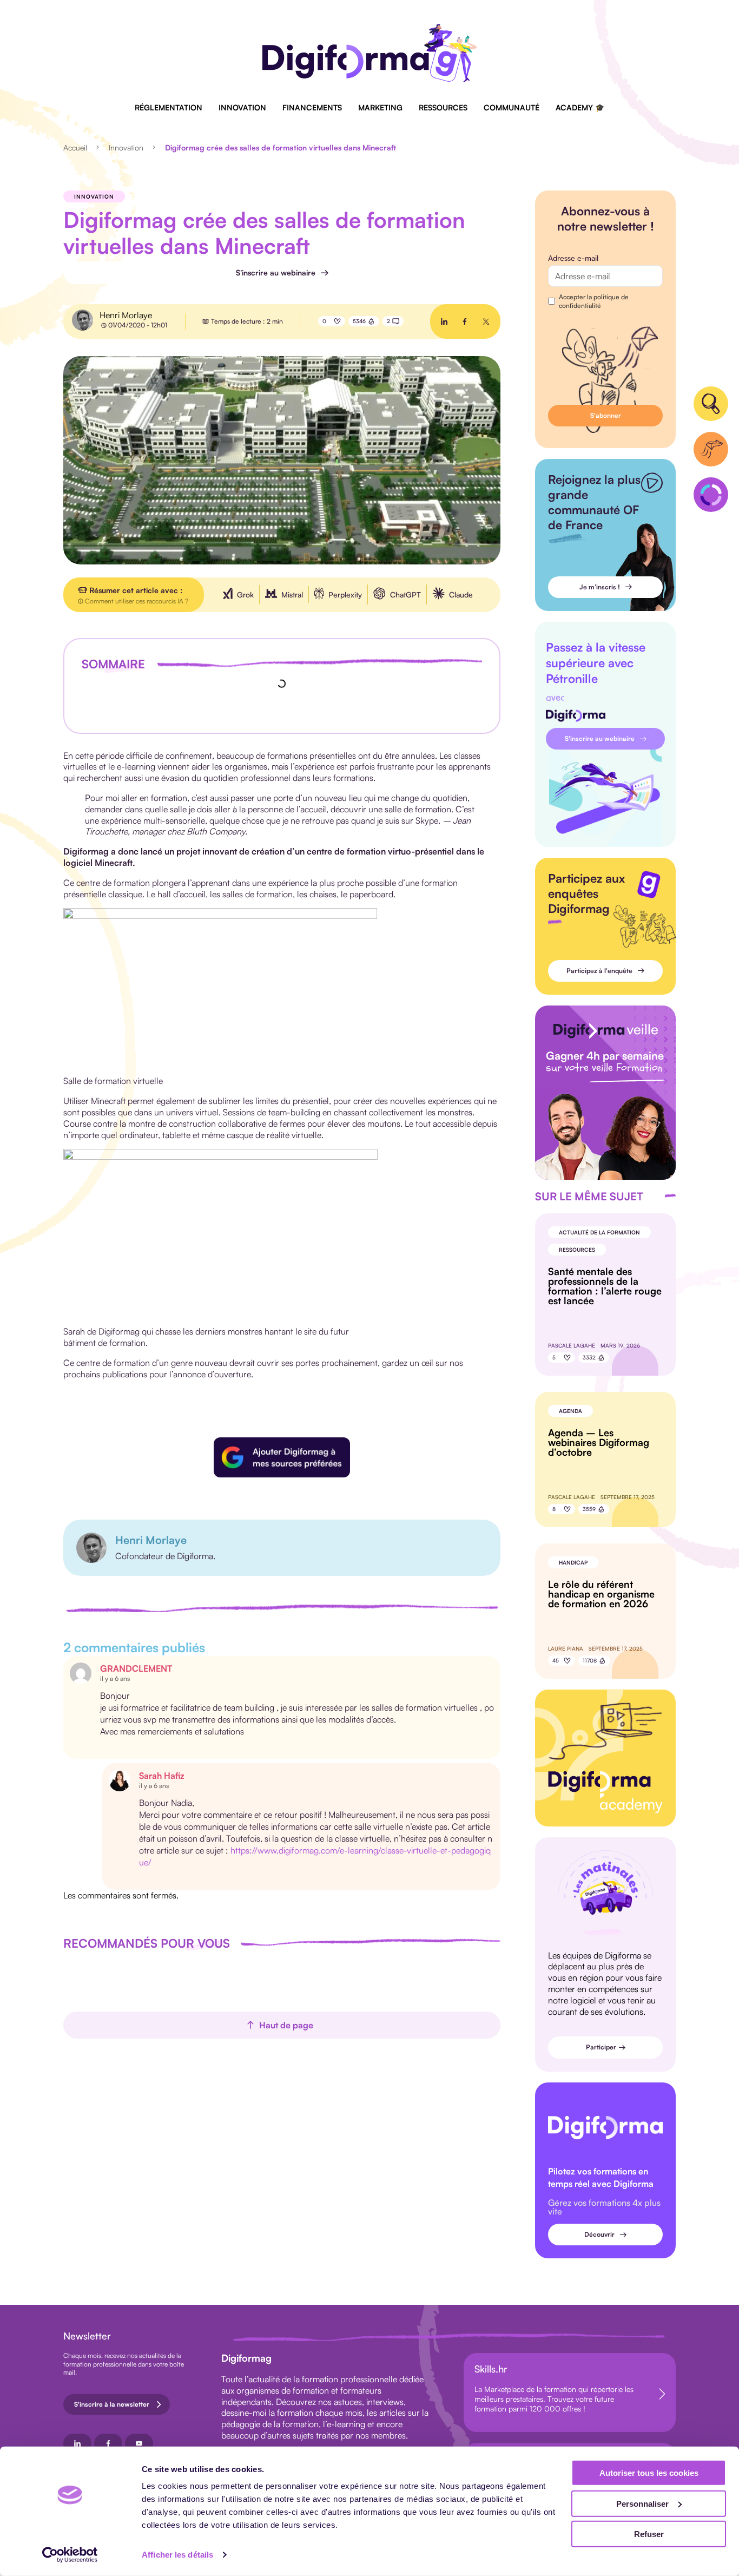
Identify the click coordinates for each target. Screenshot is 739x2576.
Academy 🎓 (580, 107)
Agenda (570, 1411)
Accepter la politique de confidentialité (594, 301)
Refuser (649, 2534)
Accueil (75, 147)
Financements (312, 107)
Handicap (573, 1562)
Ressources (443, 107)
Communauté (512, 107)
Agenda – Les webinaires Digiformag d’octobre (599, 1442)
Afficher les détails (177, 2555)
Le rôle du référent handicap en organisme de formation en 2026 (601, 1594)
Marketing (380, 107)
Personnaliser (642, 2503)
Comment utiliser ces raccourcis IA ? (137, 601)
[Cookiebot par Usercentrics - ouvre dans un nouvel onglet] (70, 2555)
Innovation (242, 107)
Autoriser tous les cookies (649, 2473)
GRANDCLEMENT (136, 1668)
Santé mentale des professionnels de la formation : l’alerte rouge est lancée (605, 1286)
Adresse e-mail (573, 258)
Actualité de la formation (599, 1232)
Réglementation (169, 107)
